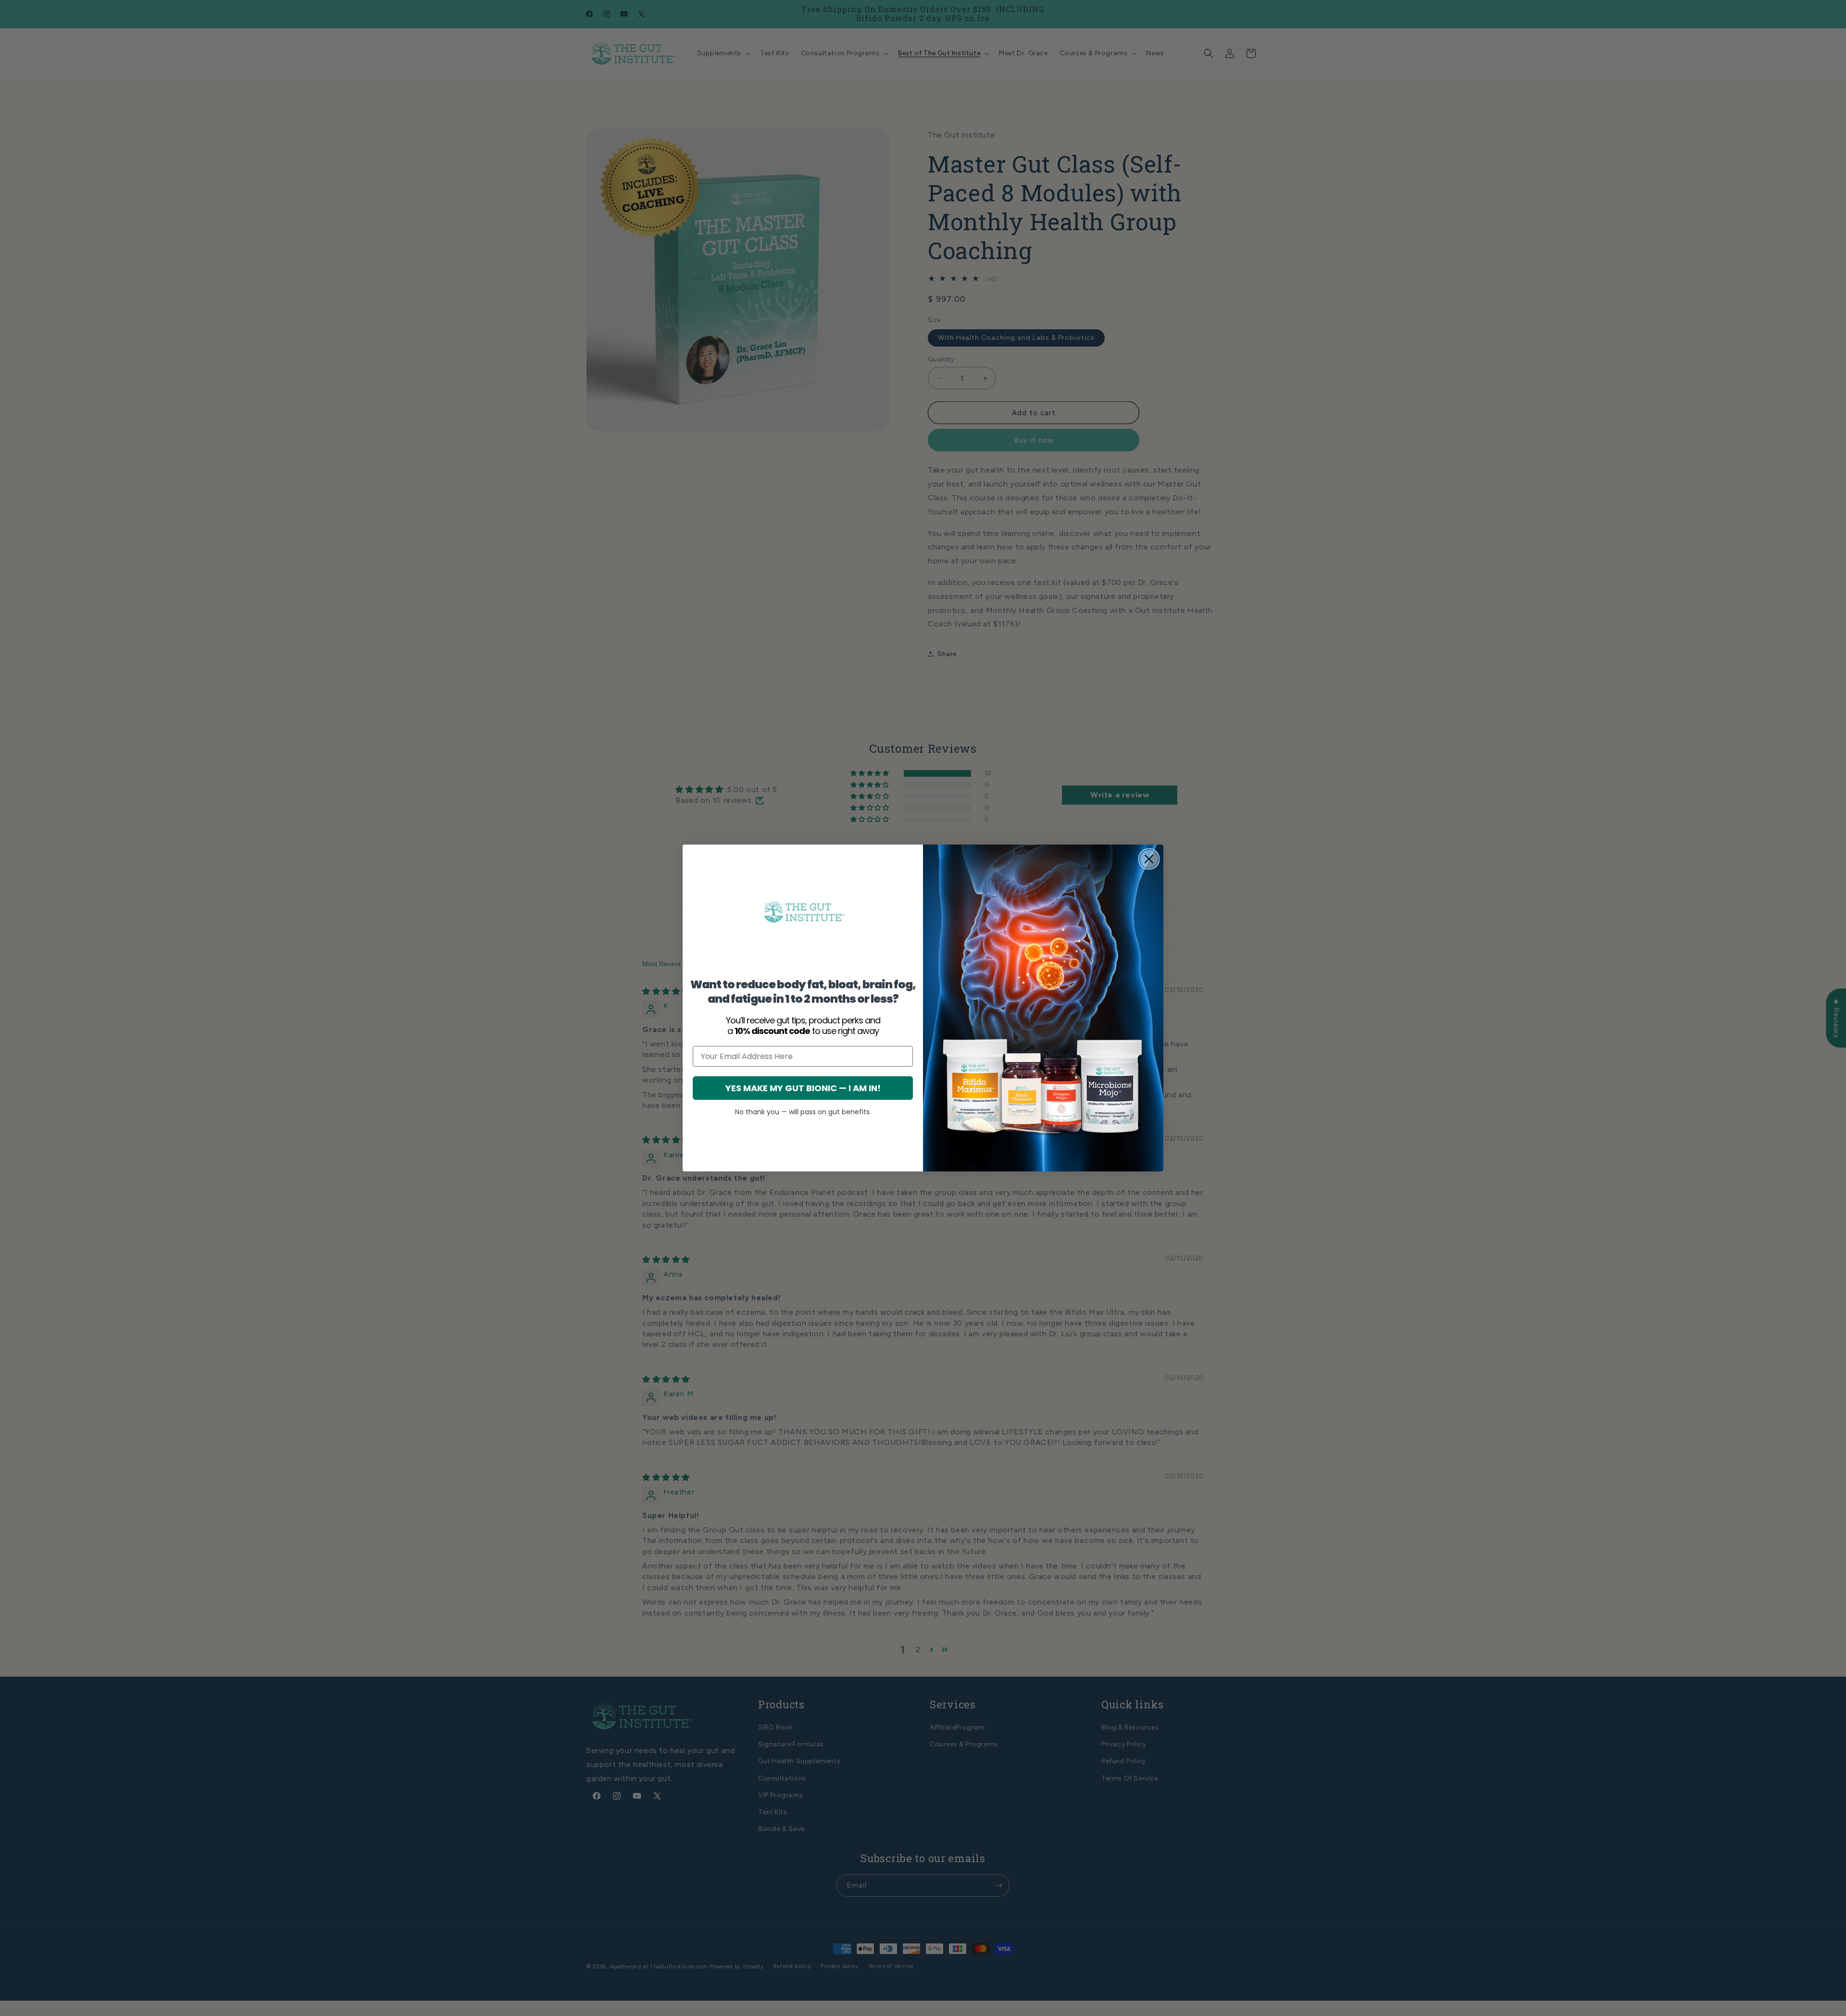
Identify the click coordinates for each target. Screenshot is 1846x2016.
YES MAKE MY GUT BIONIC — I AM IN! (803, 1088)
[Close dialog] (1149, 859)
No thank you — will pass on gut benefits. (803, 1112)
